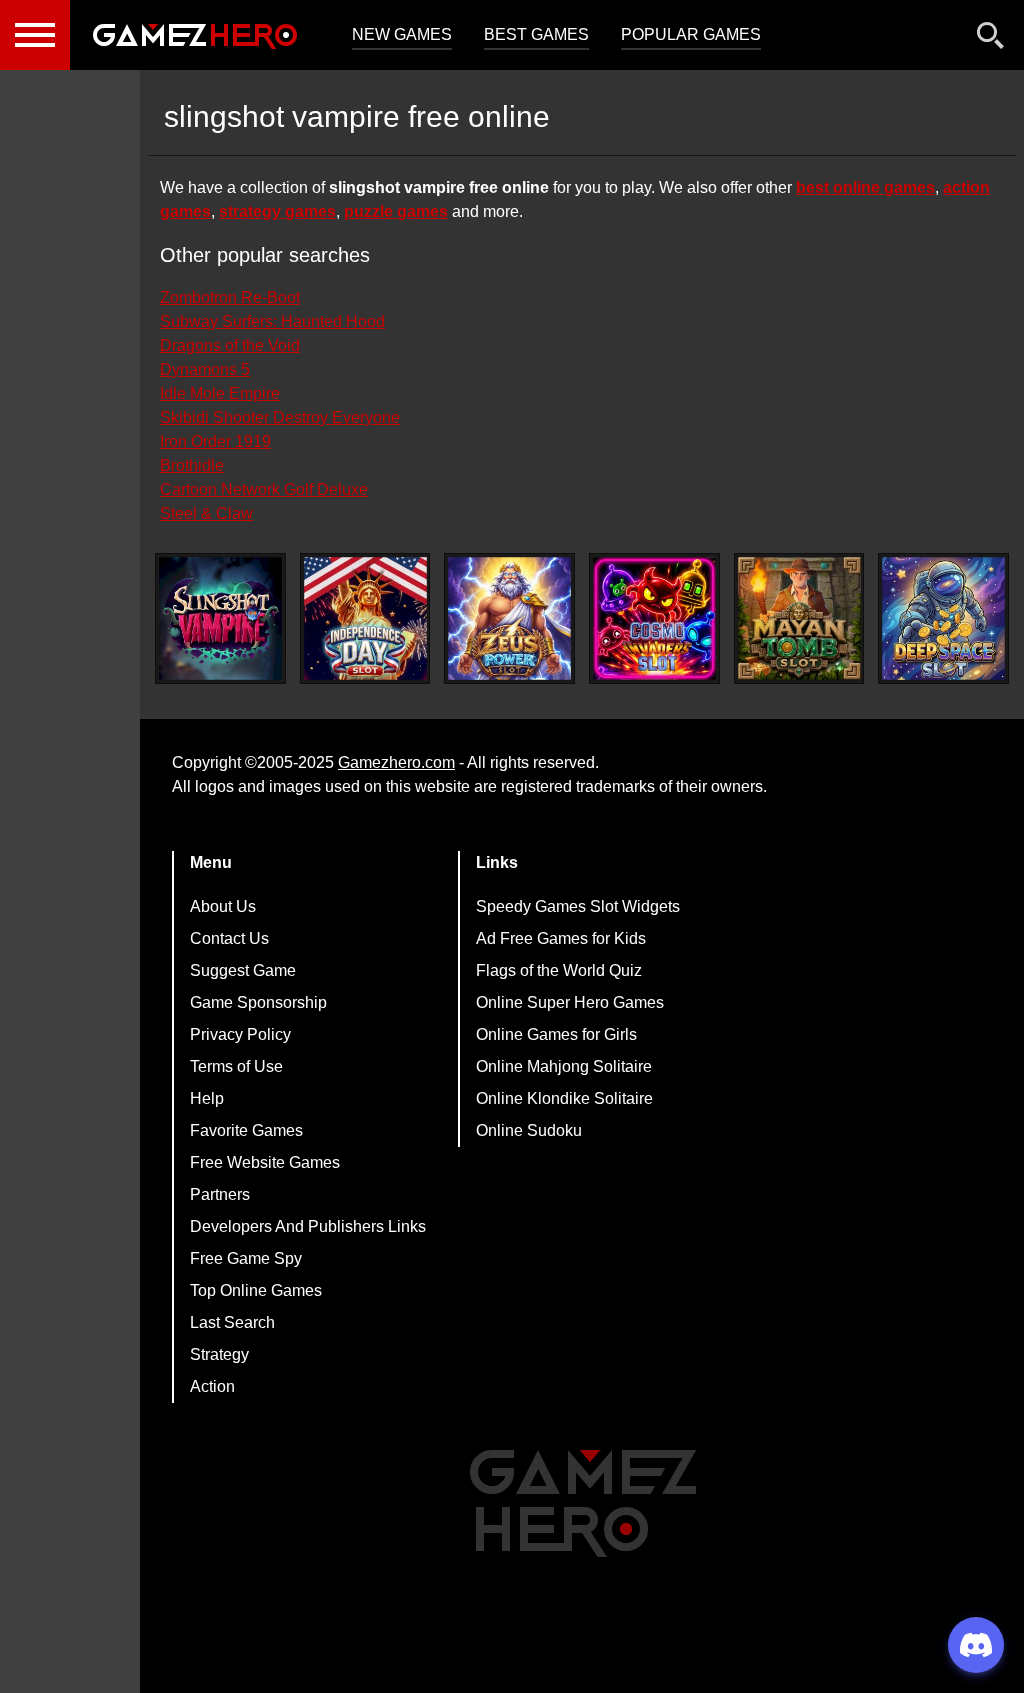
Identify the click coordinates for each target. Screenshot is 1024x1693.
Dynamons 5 (205, 369)
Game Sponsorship (258, 1002)
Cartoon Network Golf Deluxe (264, 489)
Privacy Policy (240, 1034)
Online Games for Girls (556, 1034)
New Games (402, 34)
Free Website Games (265, 1162)
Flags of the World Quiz (559, 970)
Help (207, 1098)
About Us (223, 906)
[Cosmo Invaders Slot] (654, 618)
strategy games (277, 211)
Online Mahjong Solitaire (564, 1066)
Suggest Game (243, 970)
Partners (220, 1194)
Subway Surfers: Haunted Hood (272, 321)
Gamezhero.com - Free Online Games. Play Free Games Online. (195, 35)
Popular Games (691, 34)
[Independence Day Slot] (365, 618)
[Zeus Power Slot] (509, 618)
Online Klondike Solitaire (564, 1098)
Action (212, 1386)
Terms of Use (236, 1066)
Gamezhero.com (396, 762)
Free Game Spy (246, 1258)
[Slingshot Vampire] (220, 618)
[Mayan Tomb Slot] (799, 618)
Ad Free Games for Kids (561, 938)
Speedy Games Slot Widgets (578, 906)
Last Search (232, 1322)
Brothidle (192, 465)
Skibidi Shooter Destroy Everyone (280, 417)
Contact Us (229, 938)
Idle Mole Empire (220, 393)
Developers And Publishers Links (308, 1226)
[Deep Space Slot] (943, 618)
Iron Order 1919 (215, 441)
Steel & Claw (206, 513)
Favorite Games (246, 1130)
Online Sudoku (529, 1130)
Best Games (536, 34)
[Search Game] (991, 39)
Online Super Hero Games (570, 1002)
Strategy (219, 1354)
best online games (865, 187)
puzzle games (396, 211)
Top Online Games (256, 1290)
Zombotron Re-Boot (230, 297)
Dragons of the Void (230, 345)
